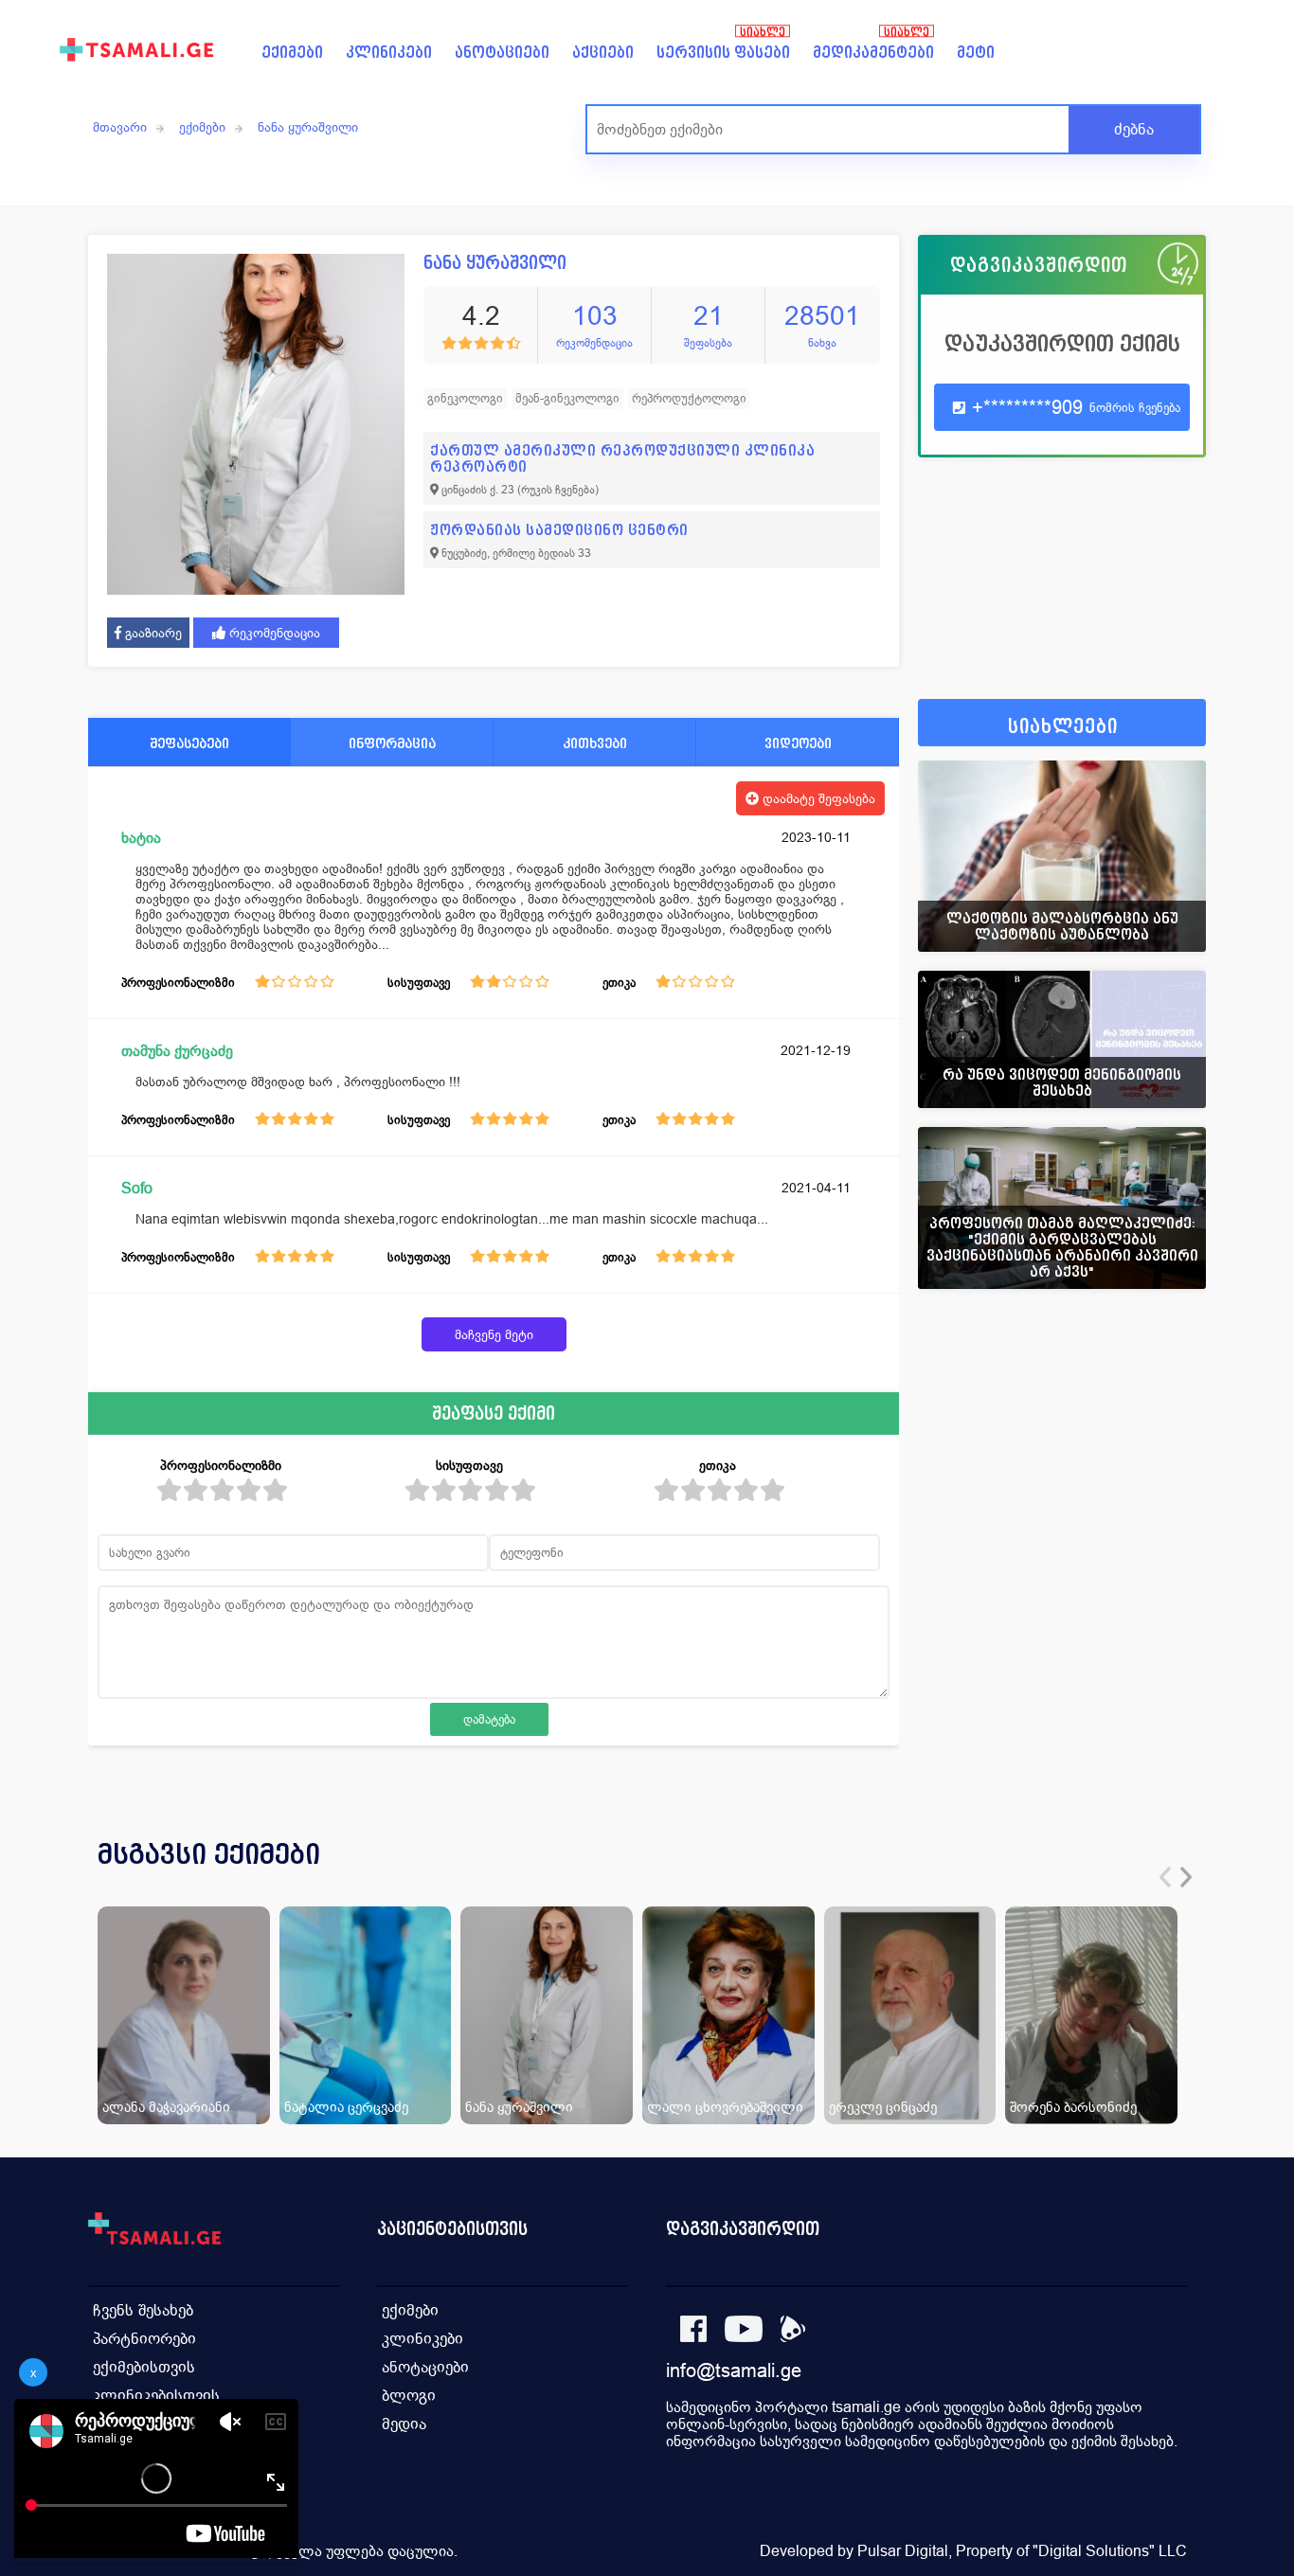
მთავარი (120, 127)
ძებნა (1134, 129)
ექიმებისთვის (144, 2367)
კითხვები (595, 743)
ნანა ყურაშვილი (308, 127)
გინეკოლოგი (465, 398)
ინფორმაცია (392, 743)
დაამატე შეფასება (817, 798)
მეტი (976, 53)
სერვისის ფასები (723, 53)
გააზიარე (152, 633)
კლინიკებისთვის (156, 2396)
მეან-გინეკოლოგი (567, 398)
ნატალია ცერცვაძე (346, 2107)
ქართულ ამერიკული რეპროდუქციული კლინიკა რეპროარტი (622, 458)
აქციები (603, 53)
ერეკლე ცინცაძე (883, 2107)
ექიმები (292, 53)
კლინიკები (389, 53)
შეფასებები (189, 743)
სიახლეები (1063, 727)
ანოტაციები (502, 53)
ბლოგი (409, 2396)
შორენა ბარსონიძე (1073, 2107)
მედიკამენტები (873, 53)
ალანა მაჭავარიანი (166, 2107)
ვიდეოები (798, 743)
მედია (404, 2424)
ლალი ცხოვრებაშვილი (725, 2107)
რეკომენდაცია (273, 633)
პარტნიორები (144, 2339)
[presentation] (1165, 1877)
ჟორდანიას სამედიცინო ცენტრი (559, 530)
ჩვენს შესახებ (143, 2310)
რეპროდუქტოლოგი (689, 398)
